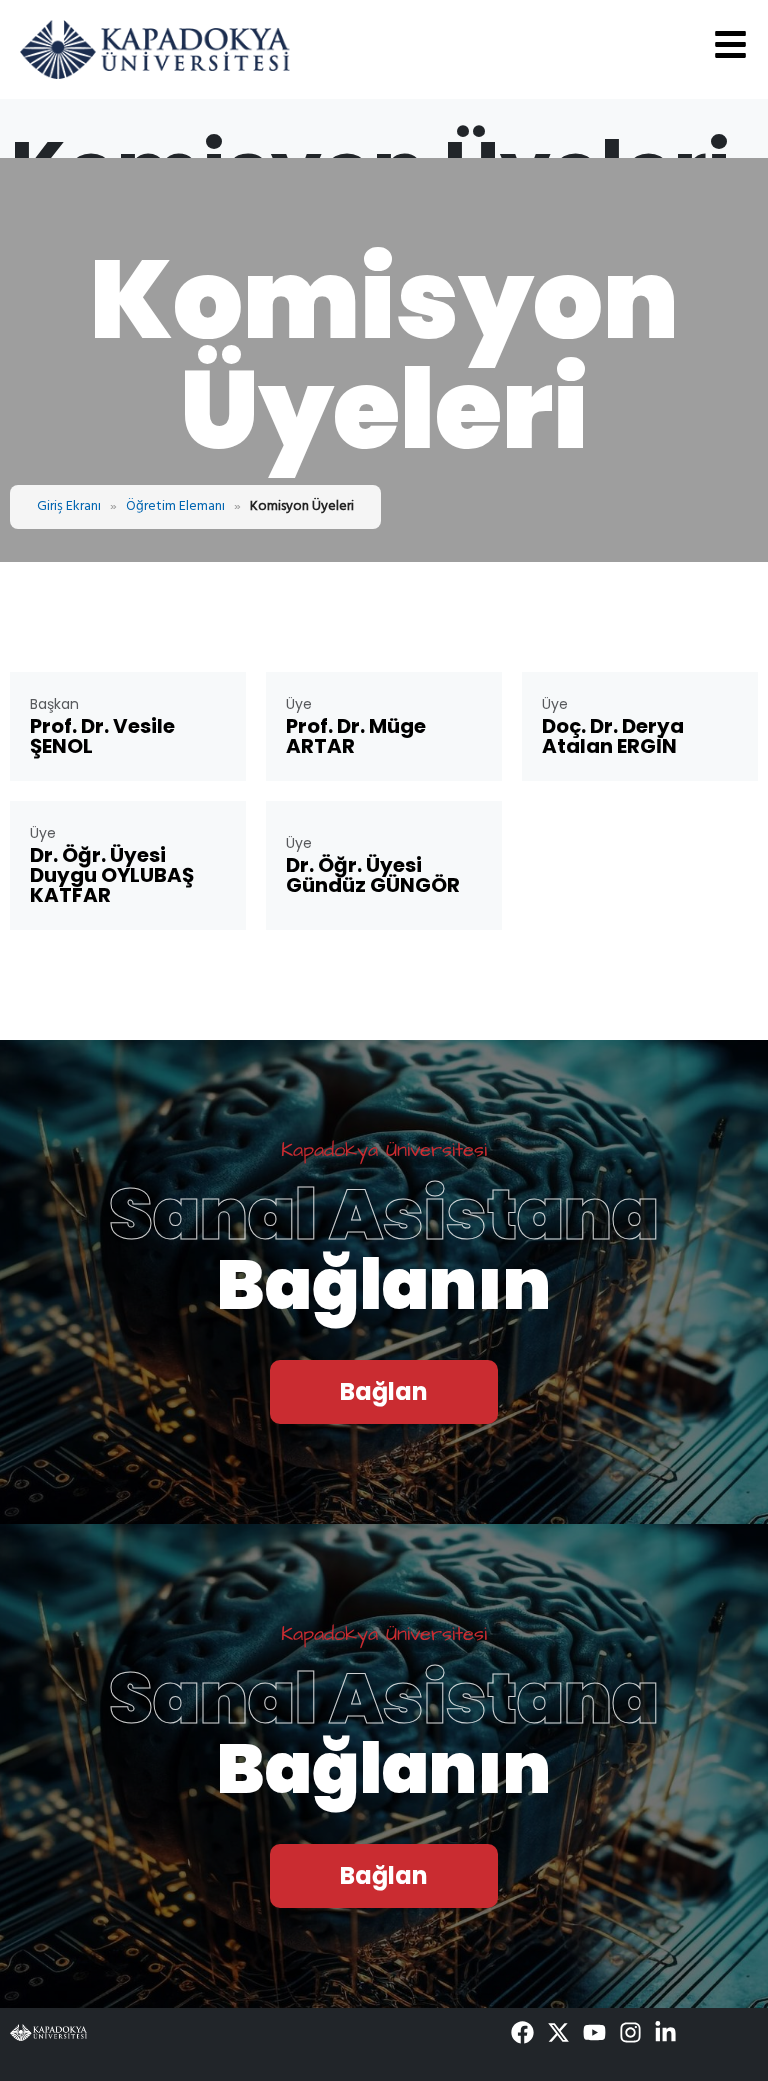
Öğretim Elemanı (175, 506)
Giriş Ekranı (69, 506)
